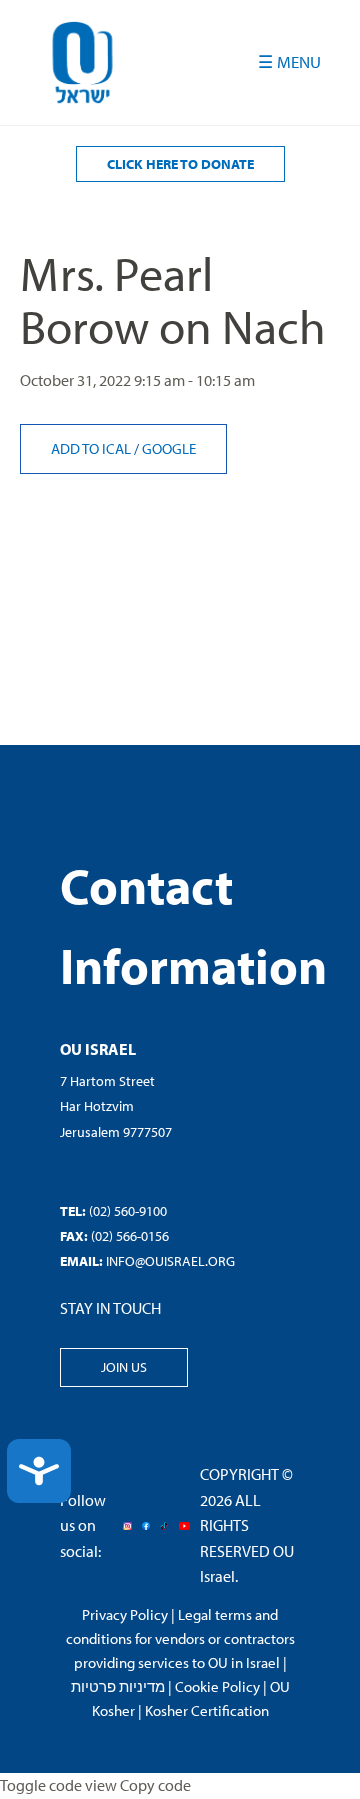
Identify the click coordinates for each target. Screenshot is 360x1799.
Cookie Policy (217, 1686)
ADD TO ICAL (92, 448)
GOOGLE (169, 448)
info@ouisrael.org (170, 1261)
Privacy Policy (125, 1614)
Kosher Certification (207, 1710)
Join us (124, 1367)
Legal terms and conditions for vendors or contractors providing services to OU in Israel (180, 1638)
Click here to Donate (180, 164)
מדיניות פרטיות (118, 1686)
